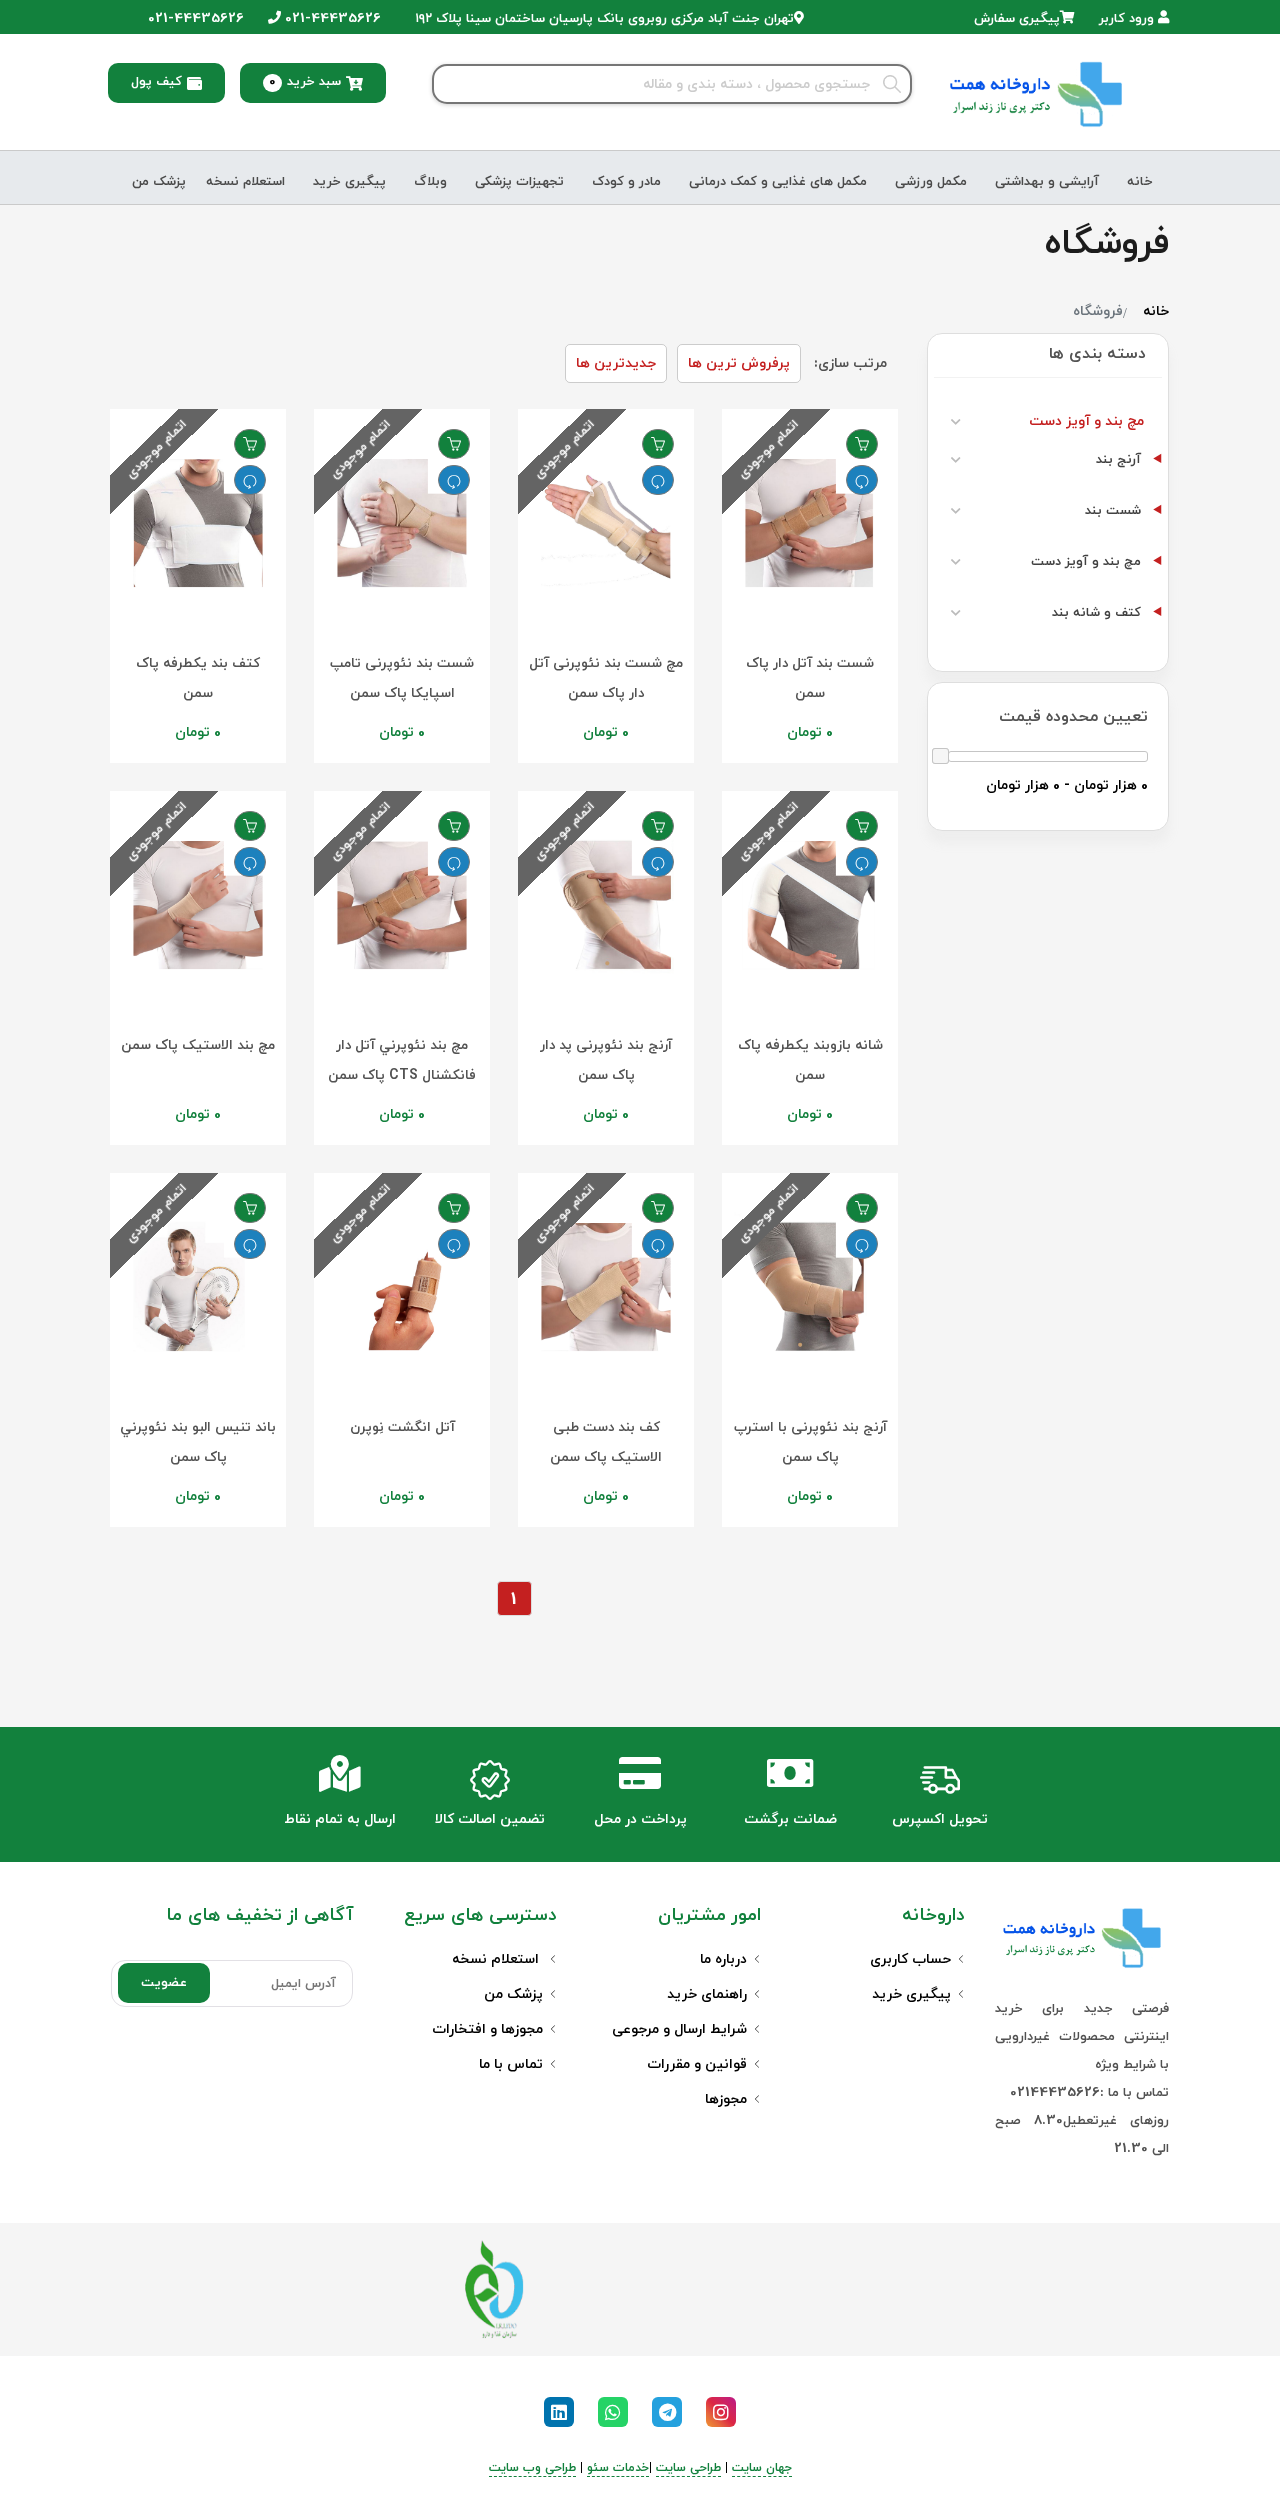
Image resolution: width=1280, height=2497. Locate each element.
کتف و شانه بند (1096, 613)
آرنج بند (1118, 460)
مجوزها (726, 2099)
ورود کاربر (1128, 19)
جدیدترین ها (616, 363)
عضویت (164, 1983)
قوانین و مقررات (697, 2064)
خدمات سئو (618, 2468)
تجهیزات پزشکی (519, 182)
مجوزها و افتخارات (487, 2029)
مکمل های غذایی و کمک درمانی (778, 182)
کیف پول (156, 82)
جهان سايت (762, 2468)
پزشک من (159, 182)
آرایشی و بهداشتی (1047, 182)
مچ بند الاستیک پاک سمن (198, 1045)
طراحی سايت (688, 2468)
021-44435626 (331, 19)
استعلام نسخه (245, 182)
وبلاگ (430, 182)
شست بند (1113, 511)
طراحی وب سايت (532, 2468)
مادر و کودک (626, 182)
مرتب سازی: (850, 363)
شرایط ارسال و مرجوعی (679, 2029)
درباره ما (723, 1959)
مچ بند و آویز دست (1086, 421)
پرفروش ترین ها (739, 363)
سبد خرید (305, 82)
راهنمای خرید (707, 1994)
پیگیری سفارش (1017, 19)
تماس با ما (511, 2064)
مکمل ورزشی (931, 182)
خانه (1140, 182)
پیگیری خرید (349, 182)
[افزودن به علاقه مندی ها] (862, 444)
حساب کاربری (910, 1959)
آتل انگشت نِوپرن (402, 1427)
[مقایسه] (862, 480)
